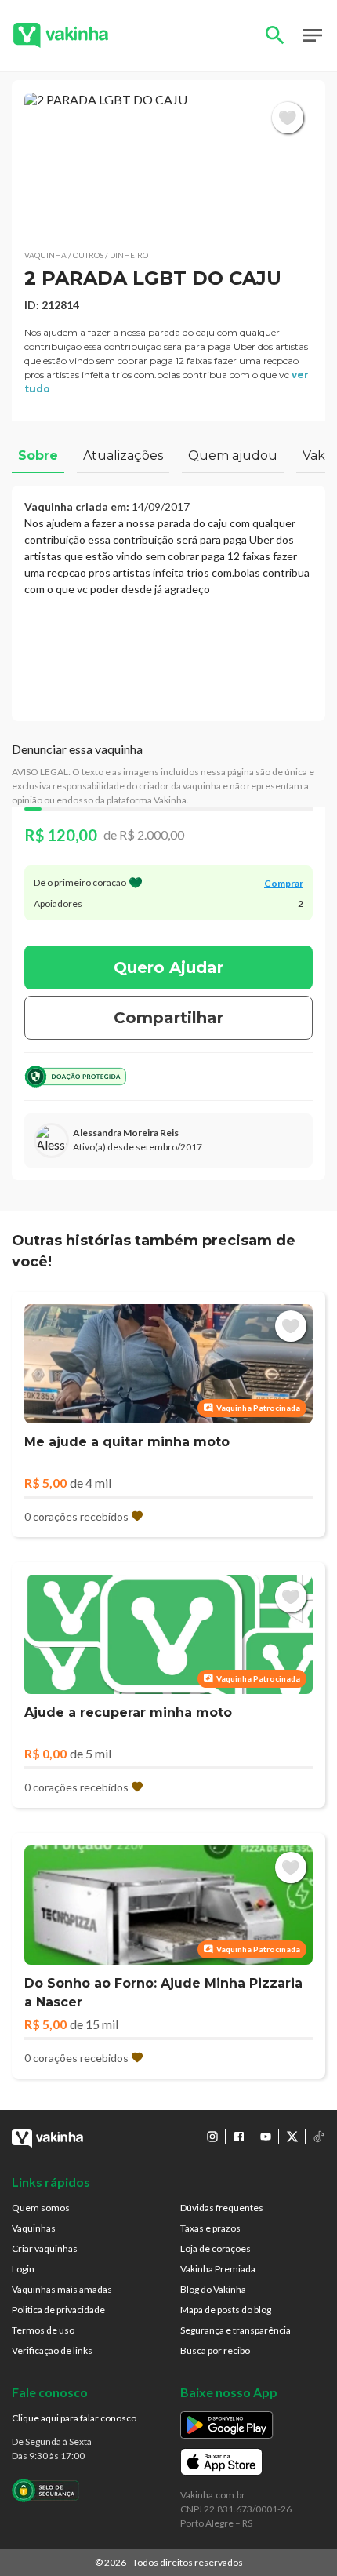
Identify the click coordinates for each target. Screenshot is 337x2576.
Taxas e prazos (210, 2228)
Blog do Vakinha (213, 2289)
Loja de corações (216, 2248)
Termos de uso (43, 2330)
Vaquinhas (34, 2228)
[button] (168, 165)
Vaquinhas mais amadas (62, 2289)
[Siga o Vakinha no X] (292, 2137)
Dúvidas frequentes (222, 2208)
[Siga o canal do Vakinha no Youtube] (266, 2137)
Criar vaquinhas (45, 2248)
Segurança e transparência (236, 2330)
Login (23, 2269)
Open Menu (313, 35)
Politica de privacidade (58, 2310)
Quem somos (41, 2208)
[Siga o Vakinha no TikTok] (319, 2137)
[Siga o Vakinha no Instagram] (212, 2137)
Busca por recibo (215, 2350)
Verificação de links (52, 2350)
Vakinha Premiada (218, 2269)
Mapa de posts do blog (226, 2310)
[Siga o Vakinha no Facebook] (239, 2137)
